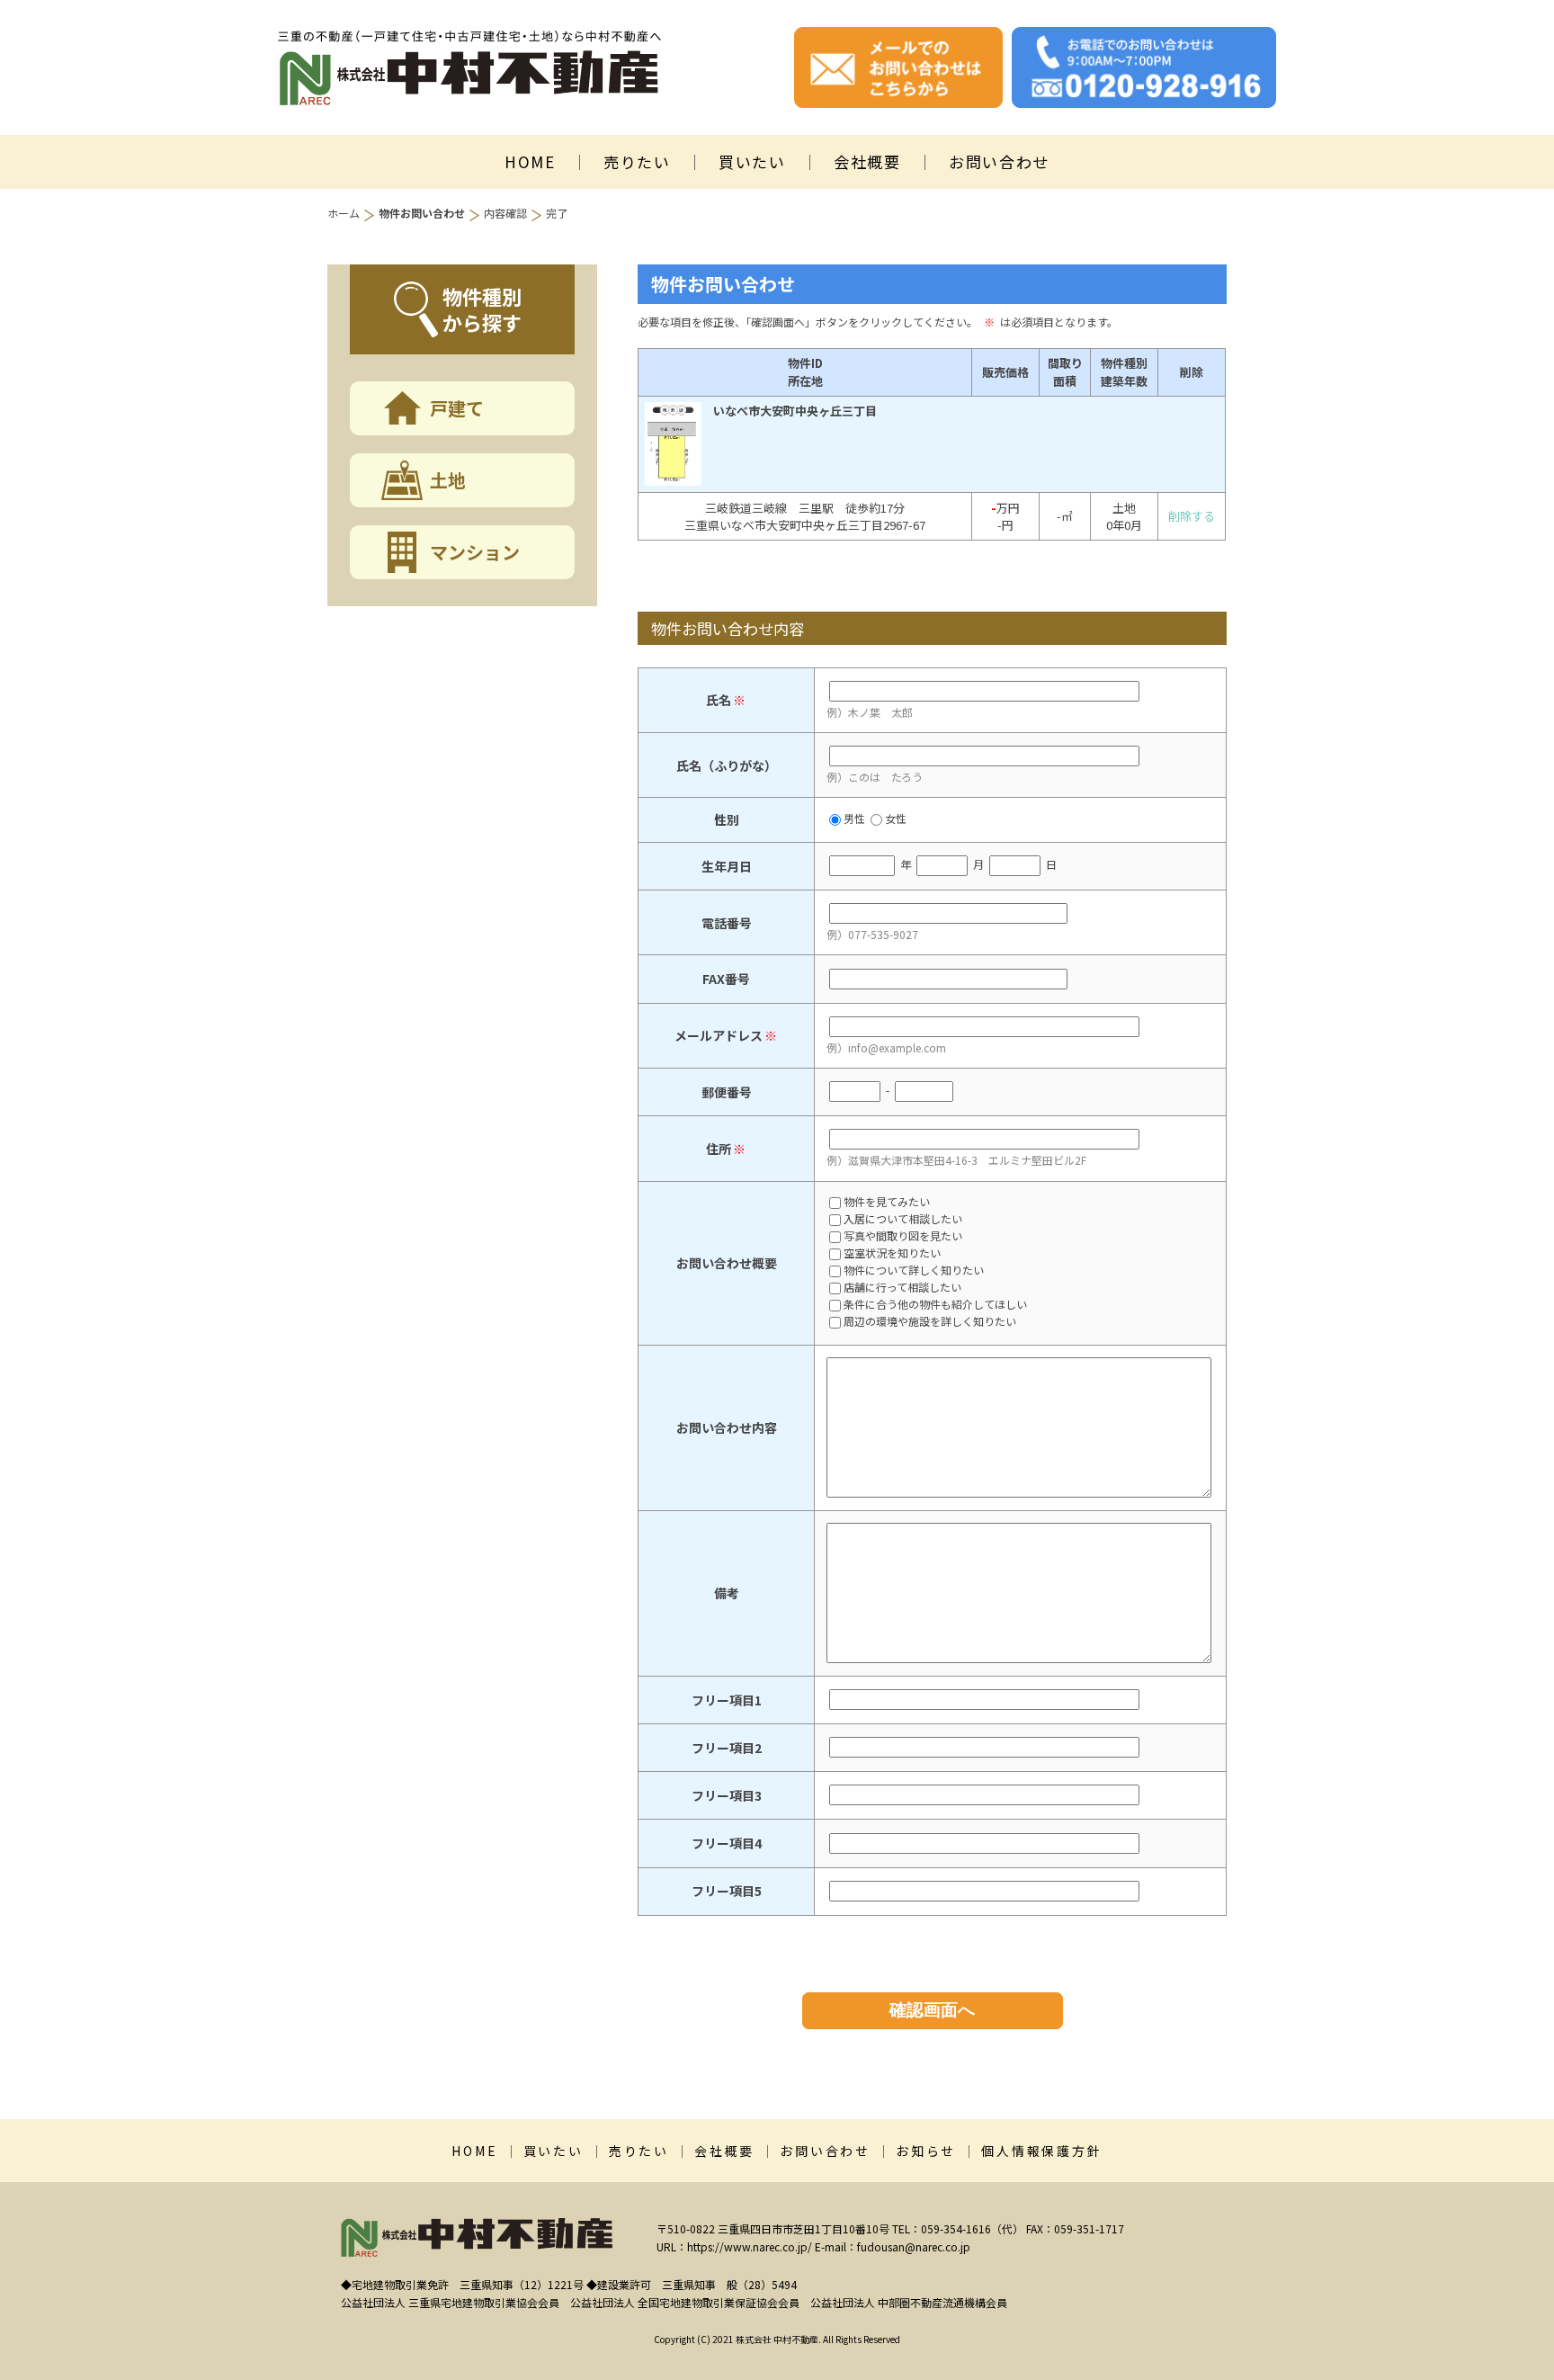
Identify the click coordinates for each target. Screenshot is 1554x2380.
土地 (448, 480)
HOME (530, 161)
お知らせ (926, 2151)
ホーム (344, 213)
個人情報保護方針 (1041, 2151)
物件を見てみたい (887, 1203)
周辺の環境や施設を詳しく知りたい (930, 1322)
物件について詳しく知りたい (914, 1271)
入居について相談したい (903, 1220)
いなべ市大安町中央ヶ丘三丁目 (795, 411)
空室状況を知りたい (892, 1254)
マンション (475, 552)
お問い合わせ (999, 161)
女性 (896, 818)
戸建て (457, 408)
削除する (1192, 516)
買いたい (752, 161)
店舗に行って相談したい (902, 1288)
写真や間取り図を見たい (903, 1237)
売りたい (637, 161)
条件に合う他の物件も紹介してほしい (935, 1305)
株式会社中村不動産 (469, 68)
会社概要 (867, 161)
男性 (854, 818)
